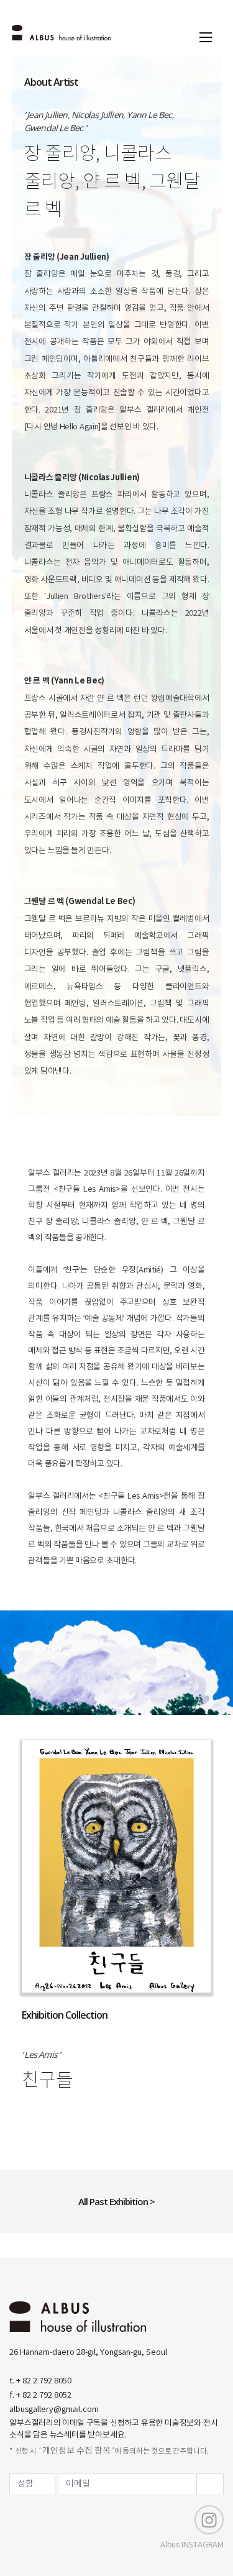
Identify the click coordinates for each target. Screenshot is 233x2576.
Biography (41, 1647)
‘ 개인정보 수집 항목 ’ (76, 2451)
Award (96, 1647)
